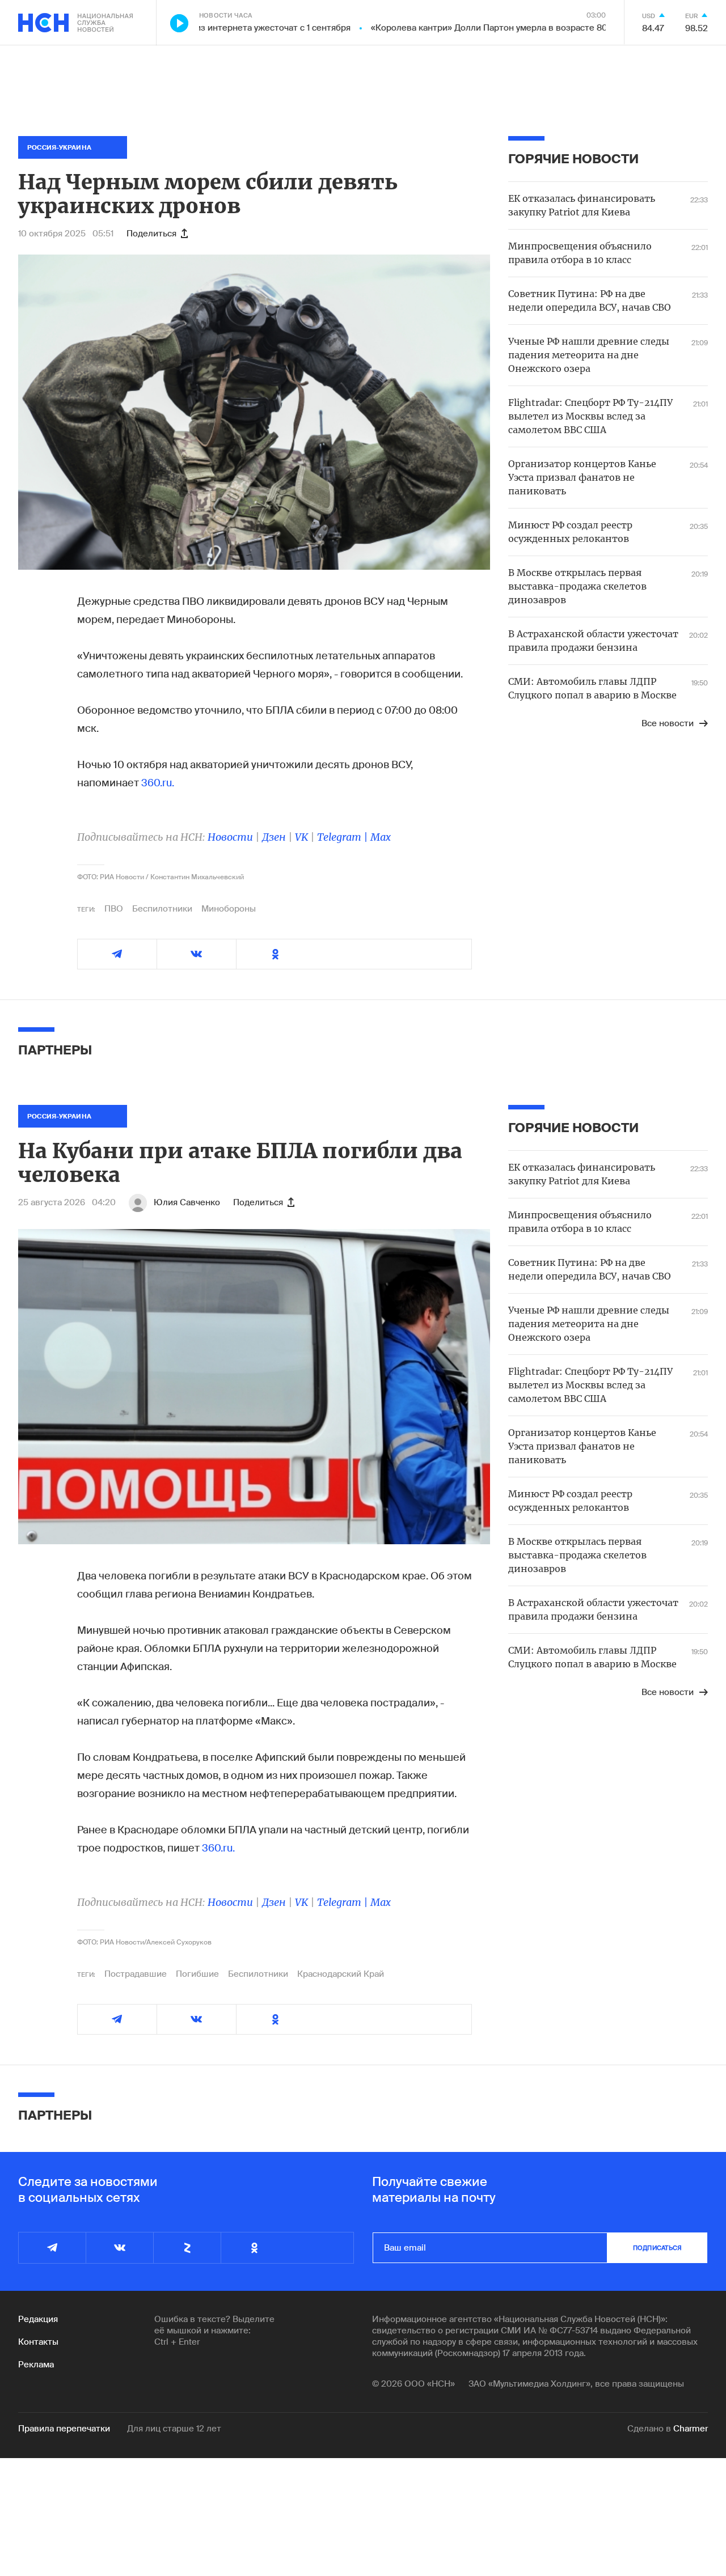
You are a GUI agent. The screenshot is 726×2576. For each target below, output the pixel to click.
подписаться (657, 2248)
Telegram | (344, 837)
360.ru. (158, 783)
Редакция (38, 2319)
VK (301, 837)
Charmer (691, 2429)
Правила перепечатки (64, 2429)
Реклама (36, 2365)
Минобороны (229, 909)
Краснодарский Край (341, 1974)
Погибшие (197, 1974)
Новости (230, 837)
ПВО (114, 909)
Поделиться (151, 234)
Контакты (38, 2342)
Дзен (274, 837)
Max (381, 837)
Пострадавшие (136, 1974)
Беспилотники (162, 909)
